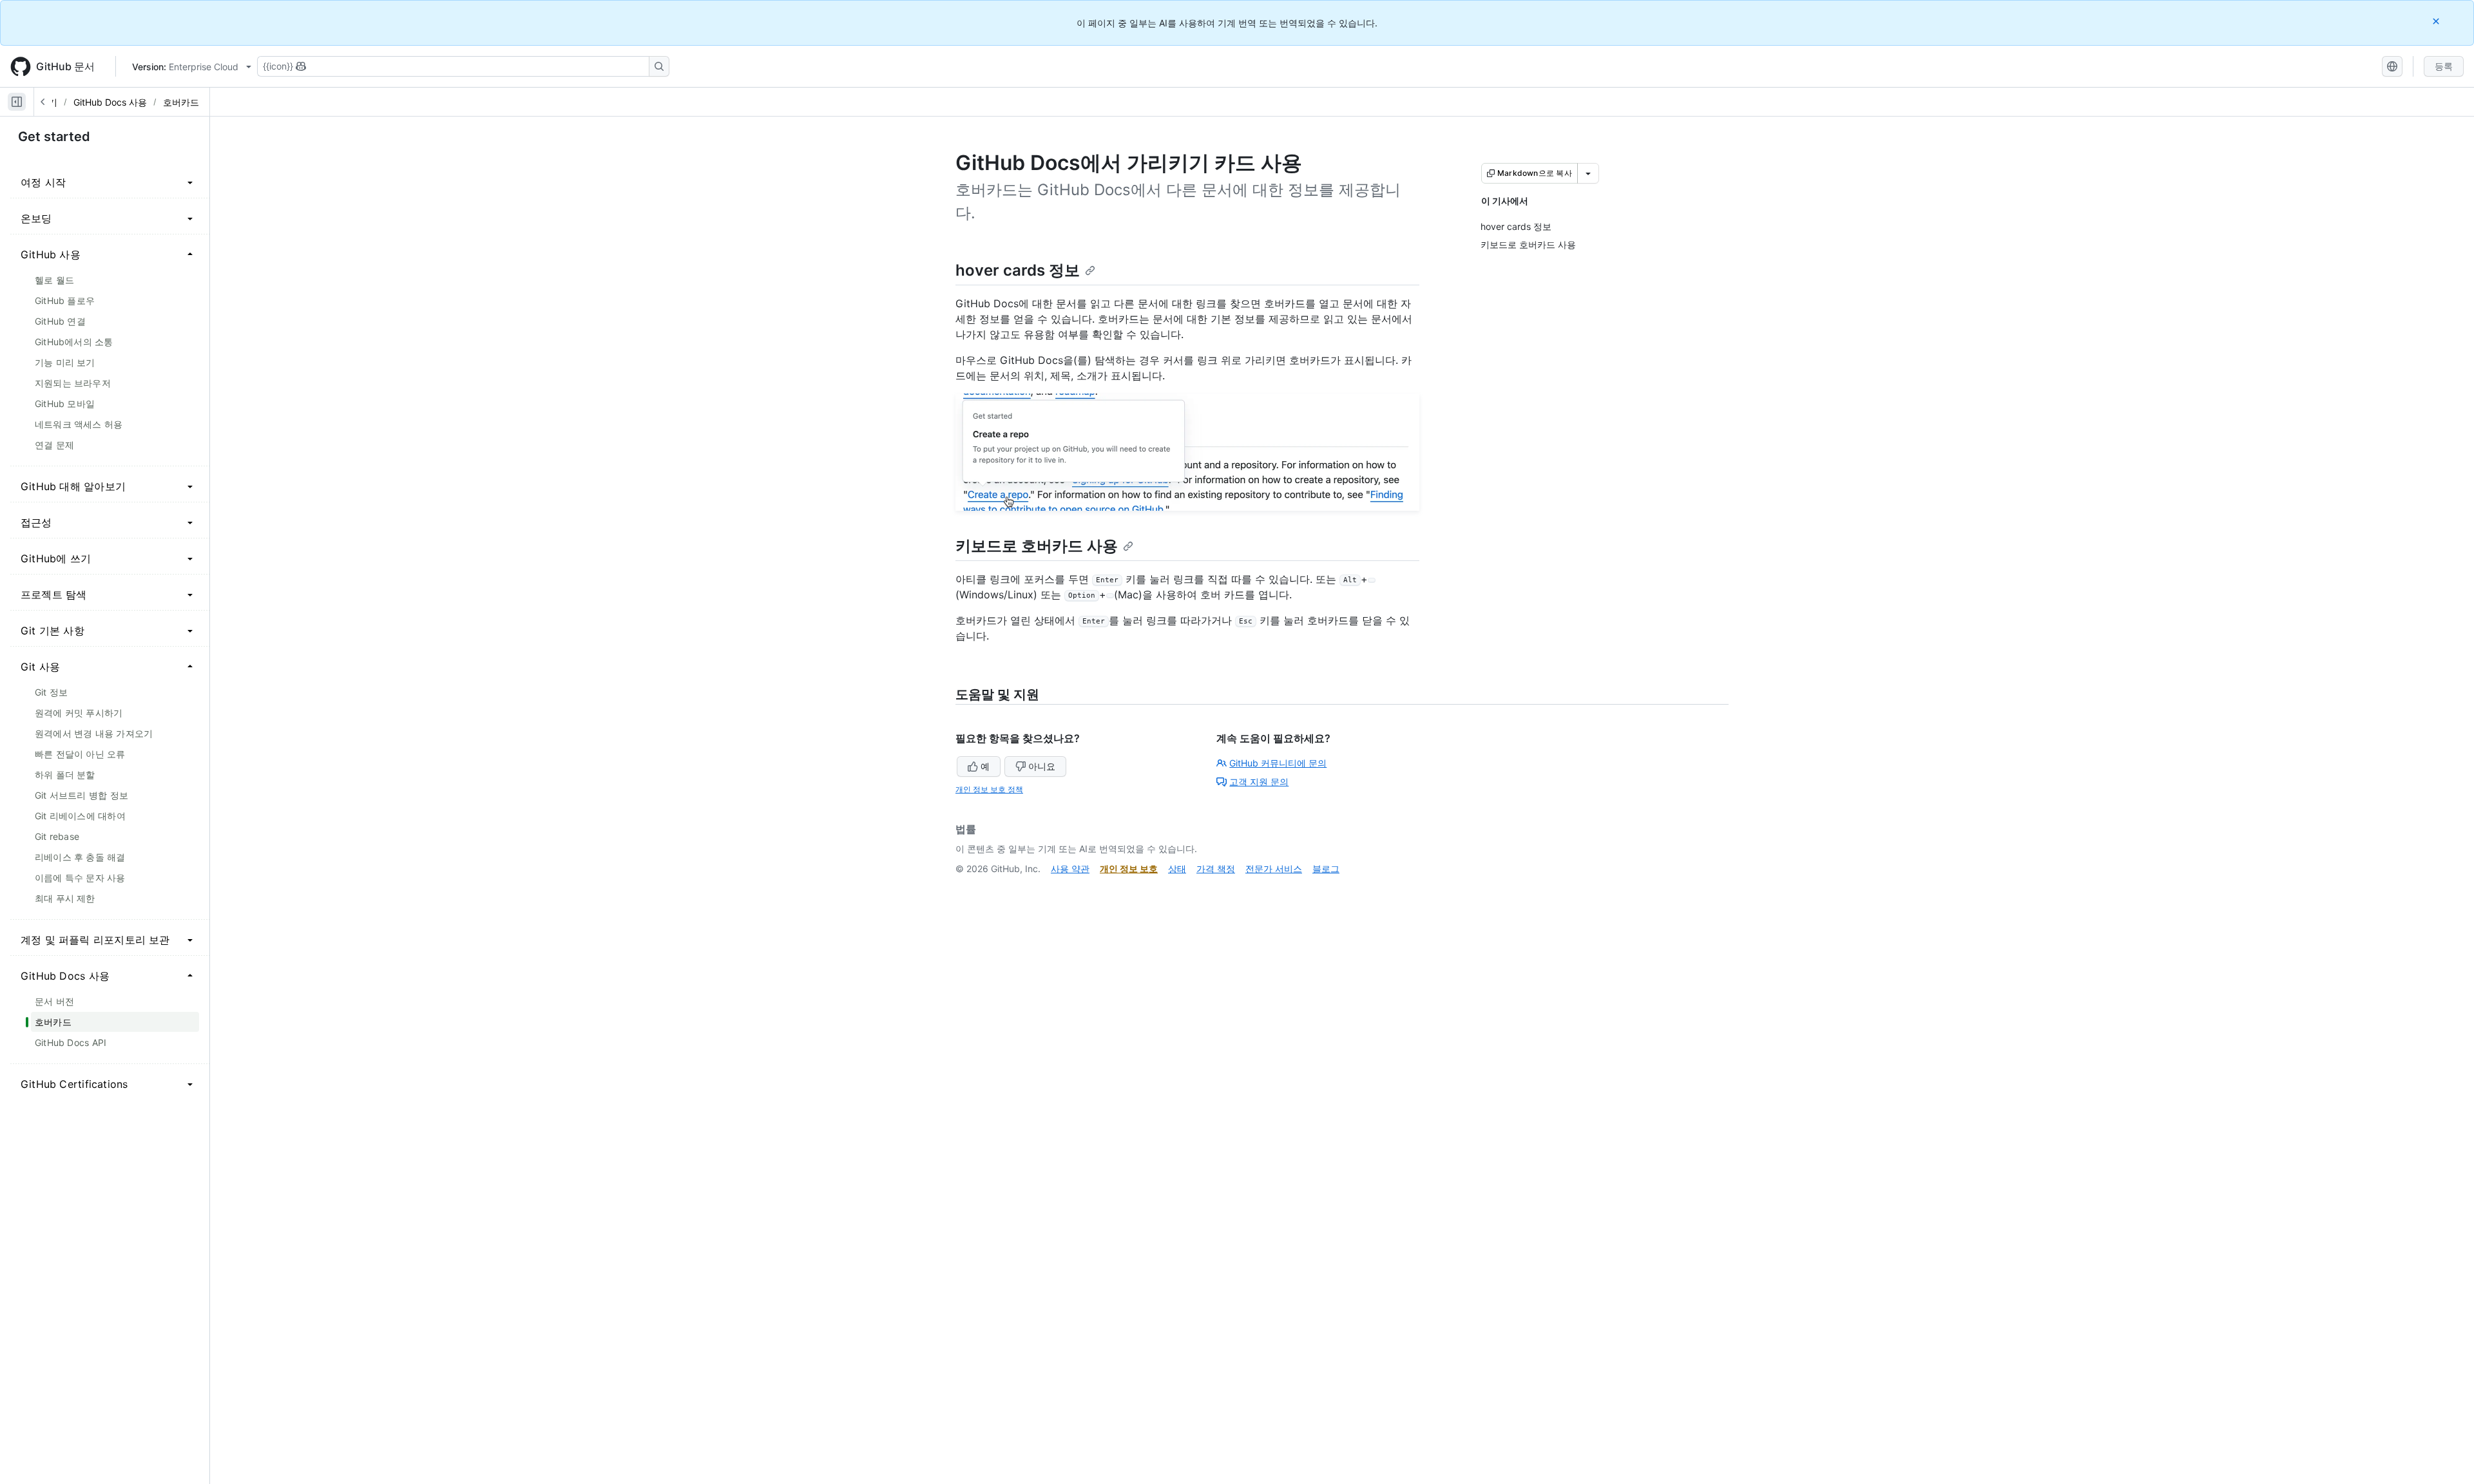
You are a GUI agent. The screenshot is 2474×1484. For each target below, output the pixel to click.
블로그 (1326, 869)
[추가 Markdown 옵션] (1588, 173)
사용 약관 (1070, 869)
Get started (54, 137)
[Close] (2437, 21)
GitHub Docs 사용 (110, 102)
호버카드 (181, 102)
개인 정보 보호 (1129, 869)
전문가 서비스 (1274, 869)
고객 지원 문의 (1259, 782)
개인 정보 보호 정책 (989, 789)
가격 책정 (1216, 869)
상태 (1177, 869)
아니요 (1042, 766)
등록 (2444, 66)
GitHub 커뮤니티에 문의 (1278, 763)
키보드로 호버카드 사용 (1037, 546)
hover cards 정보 (1018, 270)
